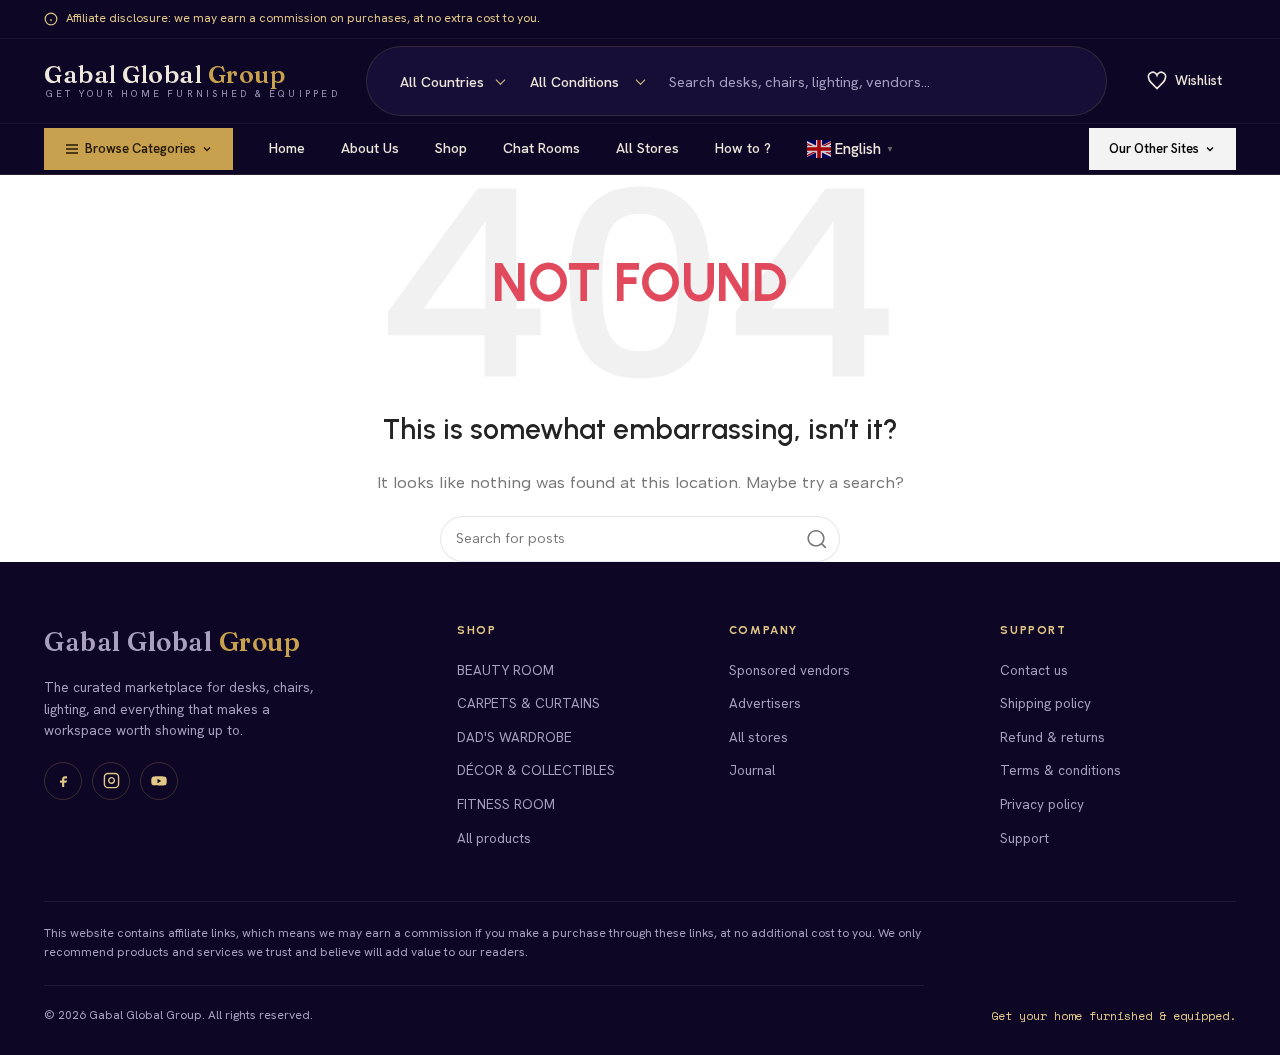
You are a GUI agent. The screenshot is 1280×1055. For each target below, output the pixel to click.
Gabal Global (172, 642)
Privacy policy (1042, 804)
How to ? (743, 148)
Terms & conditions (1060, 770)
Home (287, 148)
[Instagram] (111, 781)
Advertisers (765, 703)
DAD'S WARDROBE (514, 737)
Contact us (1034, 670)
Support (1024, 838)
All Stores (647, 148)
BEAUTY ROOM (505, 670)
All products (494, 838)
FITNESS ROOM (506, 804)
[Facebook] (63, 781)
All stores (758, 737)
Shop (451, 148)
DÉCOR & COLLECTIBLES (536, 770)
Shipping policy (1045, 703)
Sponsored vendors (789, 670)
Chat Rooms (541, 148)
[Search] (1080, 81)
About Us (370, 148)
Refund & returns (1052, 737)
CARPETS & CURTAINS (528, 703)
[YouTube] (159, 781)
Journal (752, 770)
